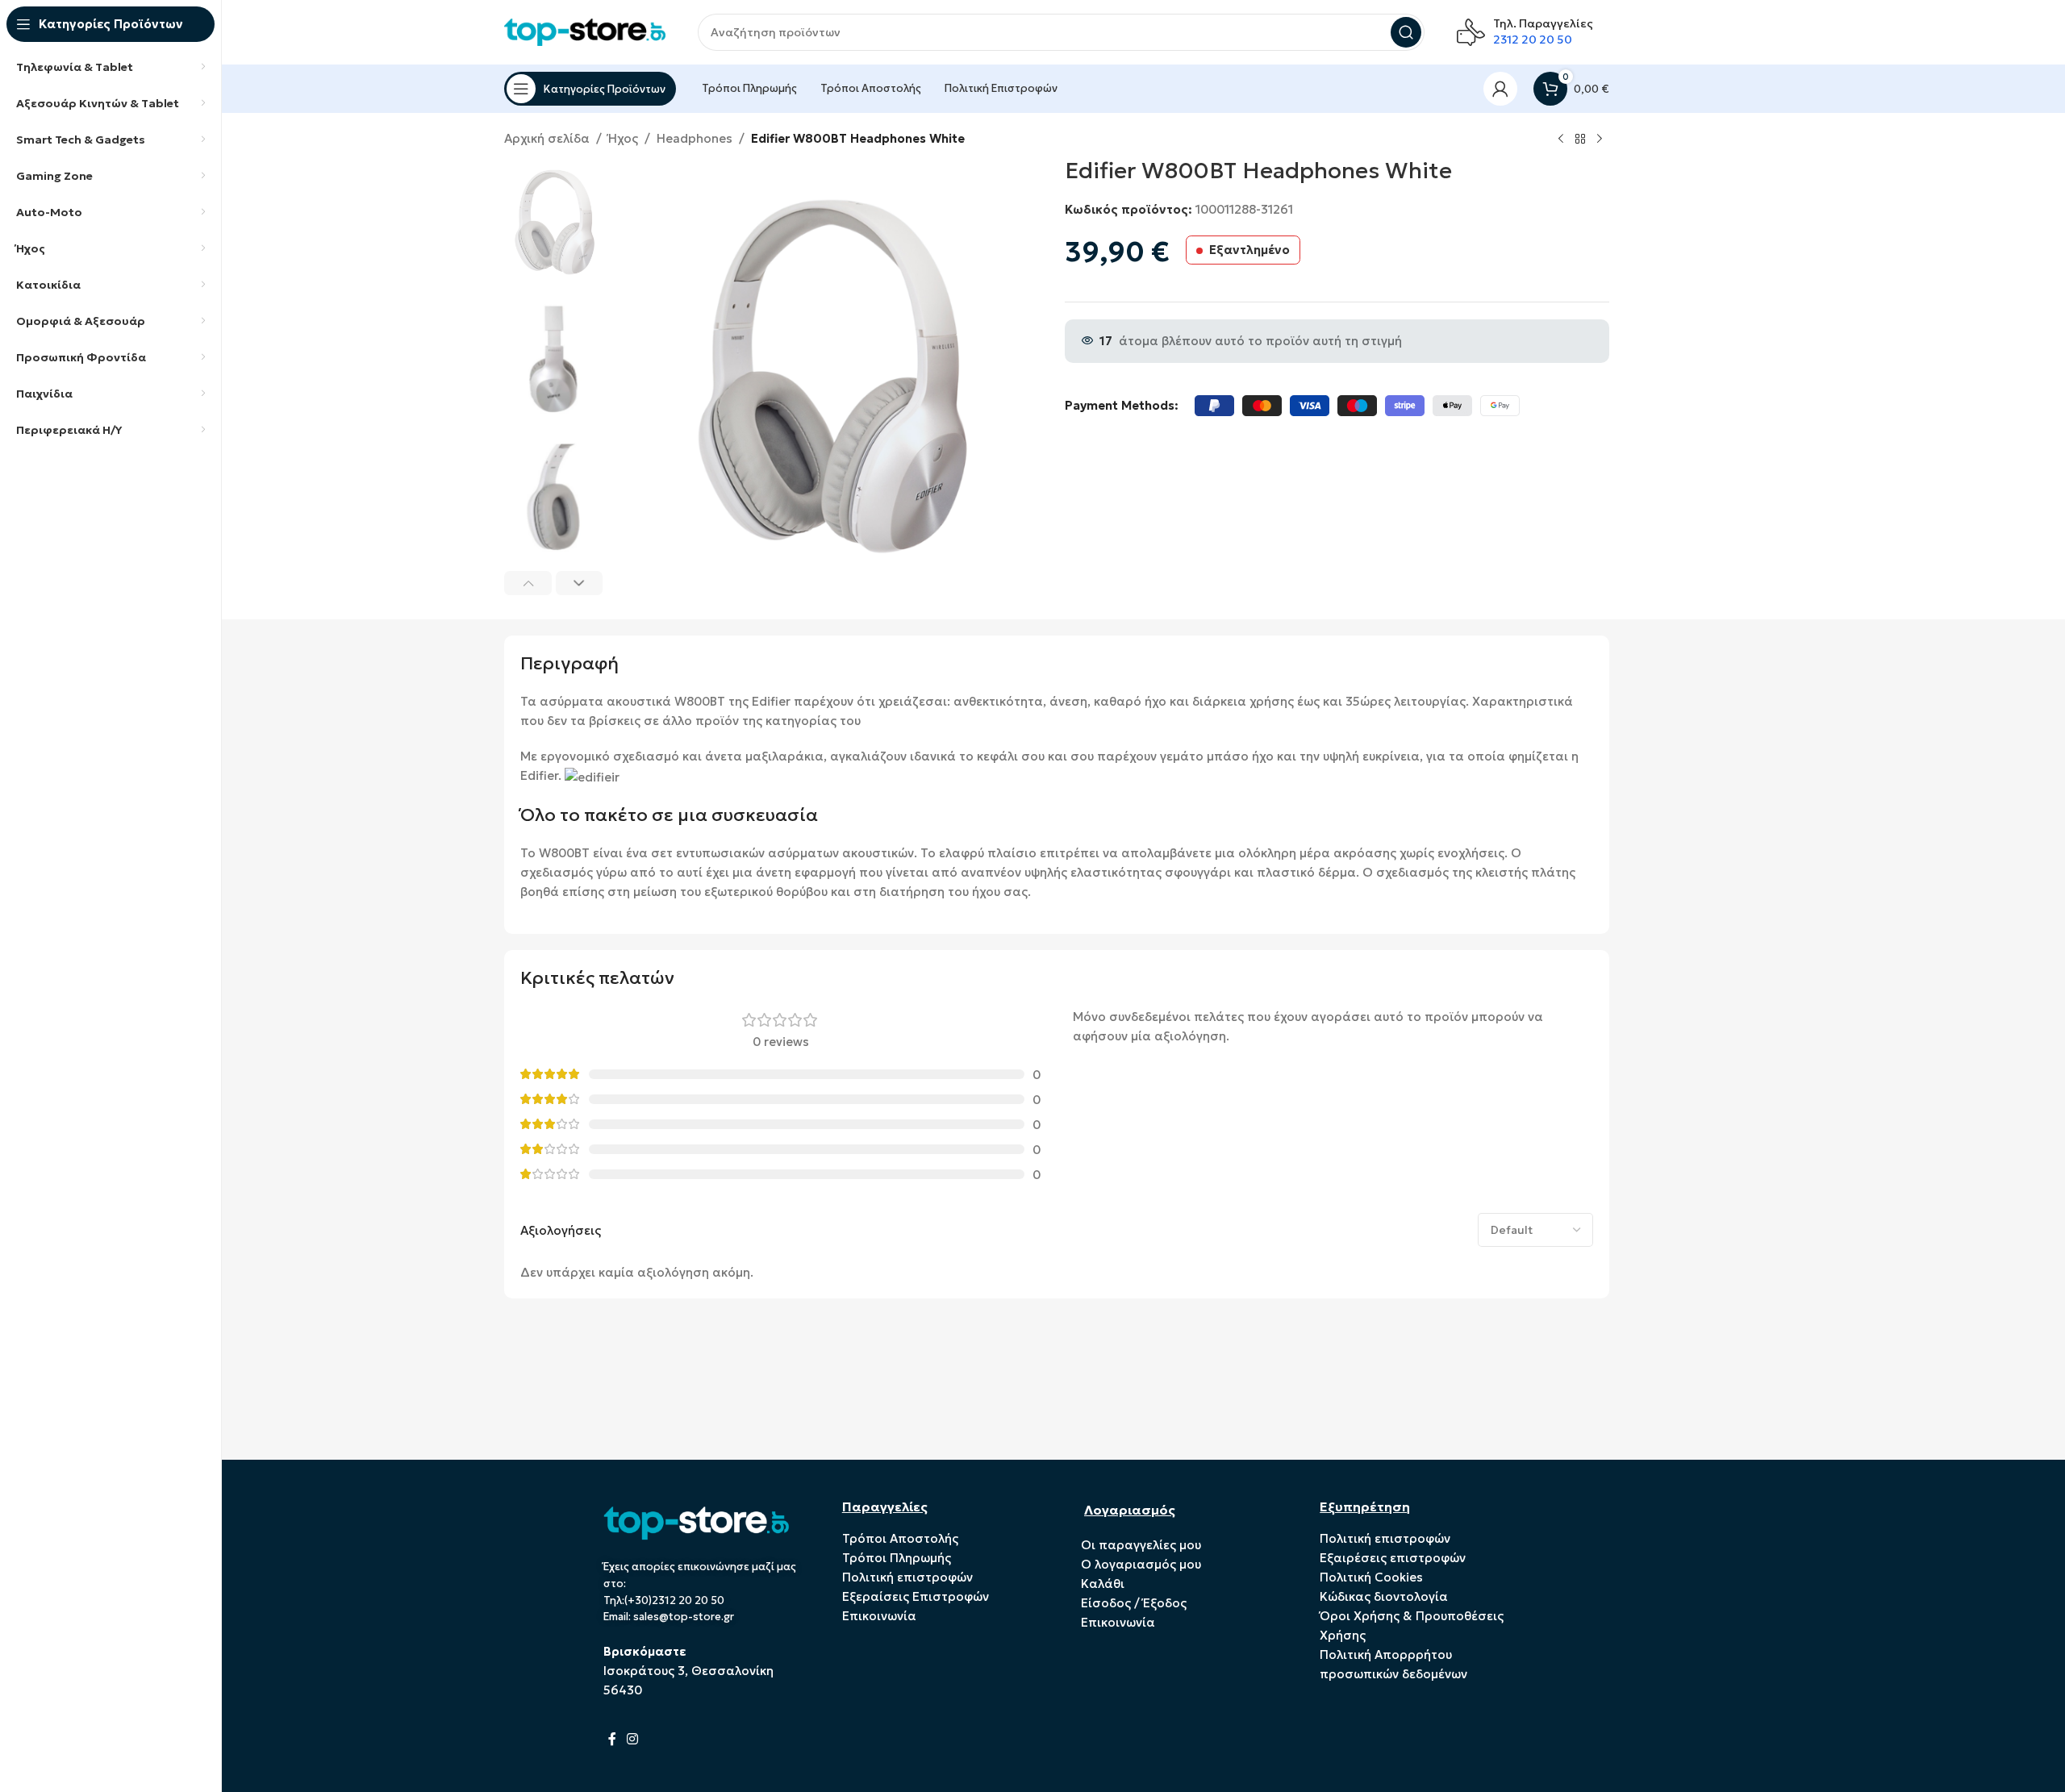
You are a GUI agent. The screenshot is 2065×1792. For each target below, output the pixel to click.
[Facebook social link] (613, 1739)
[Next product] (1600, 140)
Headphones (695, 138)
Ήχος (623, 138)
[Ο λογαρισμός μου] (1500, 89)
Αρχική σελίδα (547, 138)
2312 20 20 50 (1533, 40)
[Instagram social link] (633, 1739)
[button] (528, 583)
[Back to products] (1580, 140)
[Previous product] (1561, 140)
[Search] (1406, 32)
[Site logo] (585, 31)
